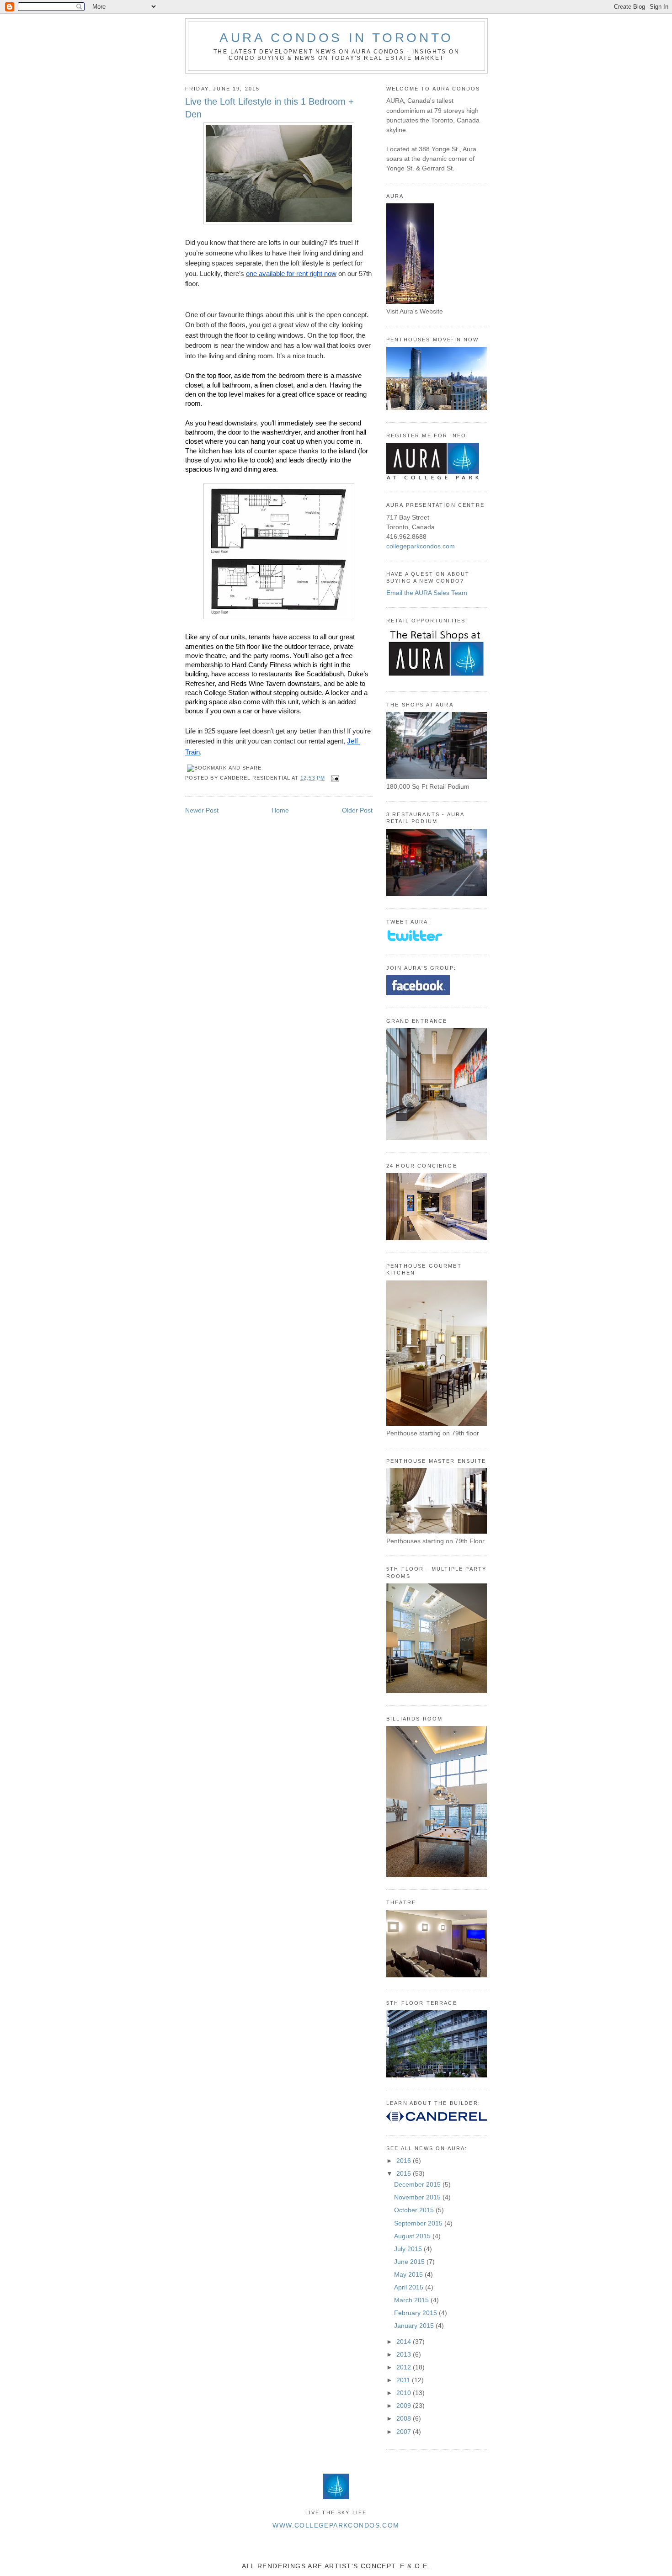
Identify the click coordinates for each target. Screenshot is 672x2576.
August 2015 (413, 2236)
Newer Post (202, 810)
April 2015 (410, 2287)
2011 (404, 2380)
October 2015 (415, 2210)
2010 (405, 2393)
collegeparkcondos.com (421, 546)
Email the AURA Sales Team (427, 593)
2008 (405, 2418)
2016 (405, 2161)
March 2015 (412, 2300)
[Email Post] (334, 778)
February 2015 (416, 2313)
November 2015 (418, 2197)
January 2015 (415, 2326)
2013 (405, 2354)
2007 (405, 2432)
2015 (405, 2173)
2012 (405, 2367)
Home (280, 810)
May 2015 (409, 2274)
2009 (405, 2406)
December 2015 (418, 2184)
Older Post (357, 810)
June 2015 (410, 2262)
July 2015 (409, 2249)
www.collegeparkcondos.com (336, 2525)
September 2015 (419, 2223)
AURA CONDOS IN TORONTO (336, 38)
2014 (405, 2342)
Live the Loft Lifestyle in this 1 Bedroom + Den (269, 108)
